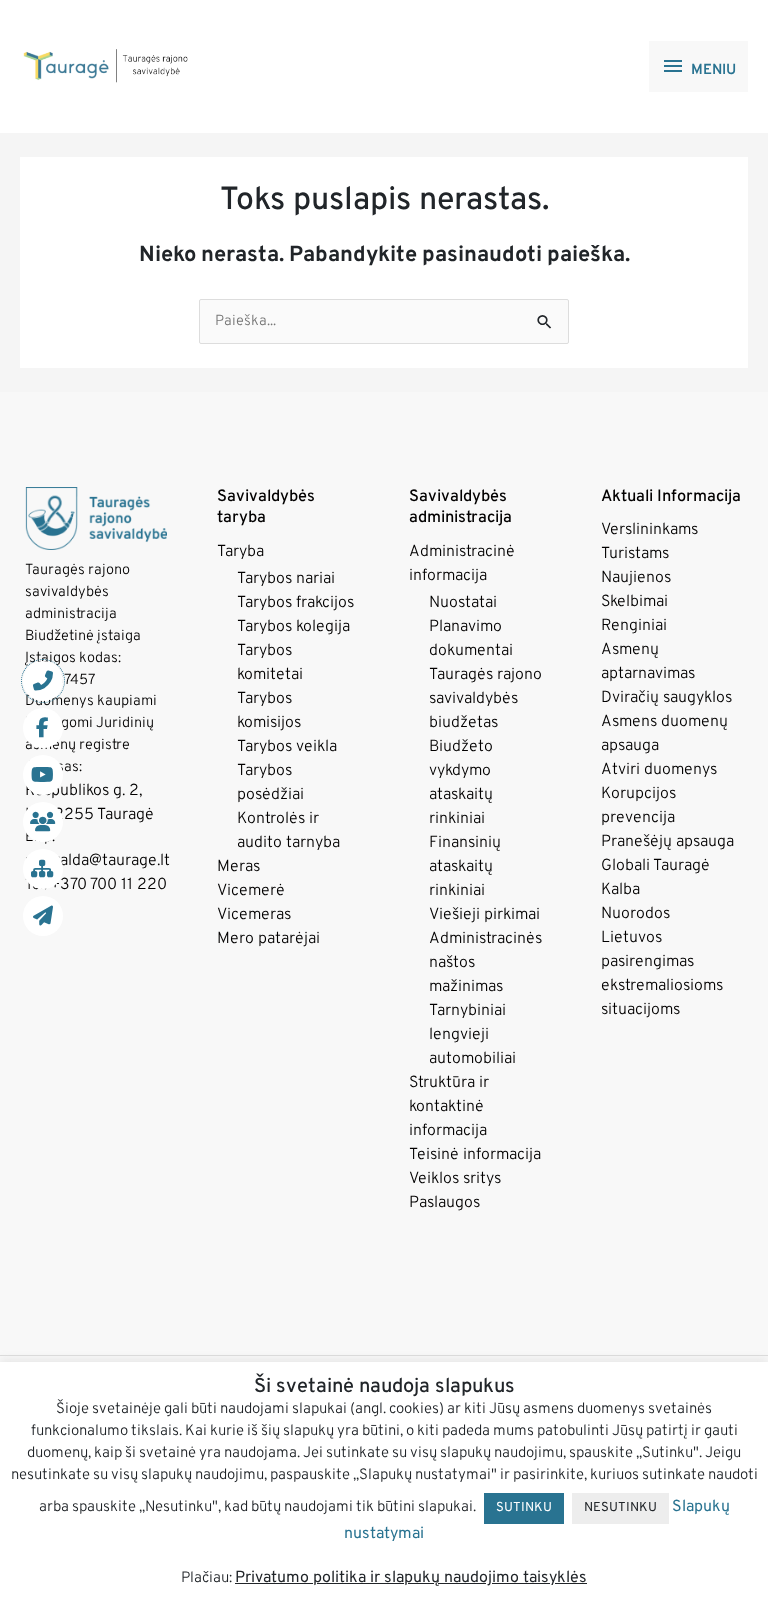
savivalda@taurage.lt (97, 861)
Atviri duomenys (659, 770)
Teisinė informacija (475, 1155)
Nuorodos (635, 914)
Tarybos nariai (286, 579)
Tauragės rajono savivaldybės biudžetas (485, 699)
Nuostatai (463, 603)
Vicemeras (254, 915)
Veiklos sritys (455, 1179)
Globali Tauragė (655, 866)
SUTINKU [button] (524, 1508)
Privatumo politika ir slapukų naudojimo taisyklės (411, 1578)
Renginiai (634, 626)
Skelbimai (634, 602)
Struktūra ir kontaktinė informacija (449, 1107)
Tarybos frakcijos (295, 603)
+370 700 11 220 (108, 885)
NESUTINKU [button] (620, 1508)
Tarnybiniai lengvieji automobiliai (472, 1035)
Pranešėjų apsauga (667, 842)
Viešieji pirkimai (484, 915)
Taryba (240, 552)
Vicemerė (251, 891)
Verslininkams (649, 530)
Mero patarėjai (268, 939)
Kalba (620, 890)
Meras (238, 867)
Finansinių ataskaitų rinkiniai (465, 867)
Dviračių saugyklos (666, 698)
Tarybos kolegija (293, 627)
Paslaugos (444, 1203)
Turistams (635, 554)
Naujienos (636, 578)
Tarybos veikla (287, 747)
